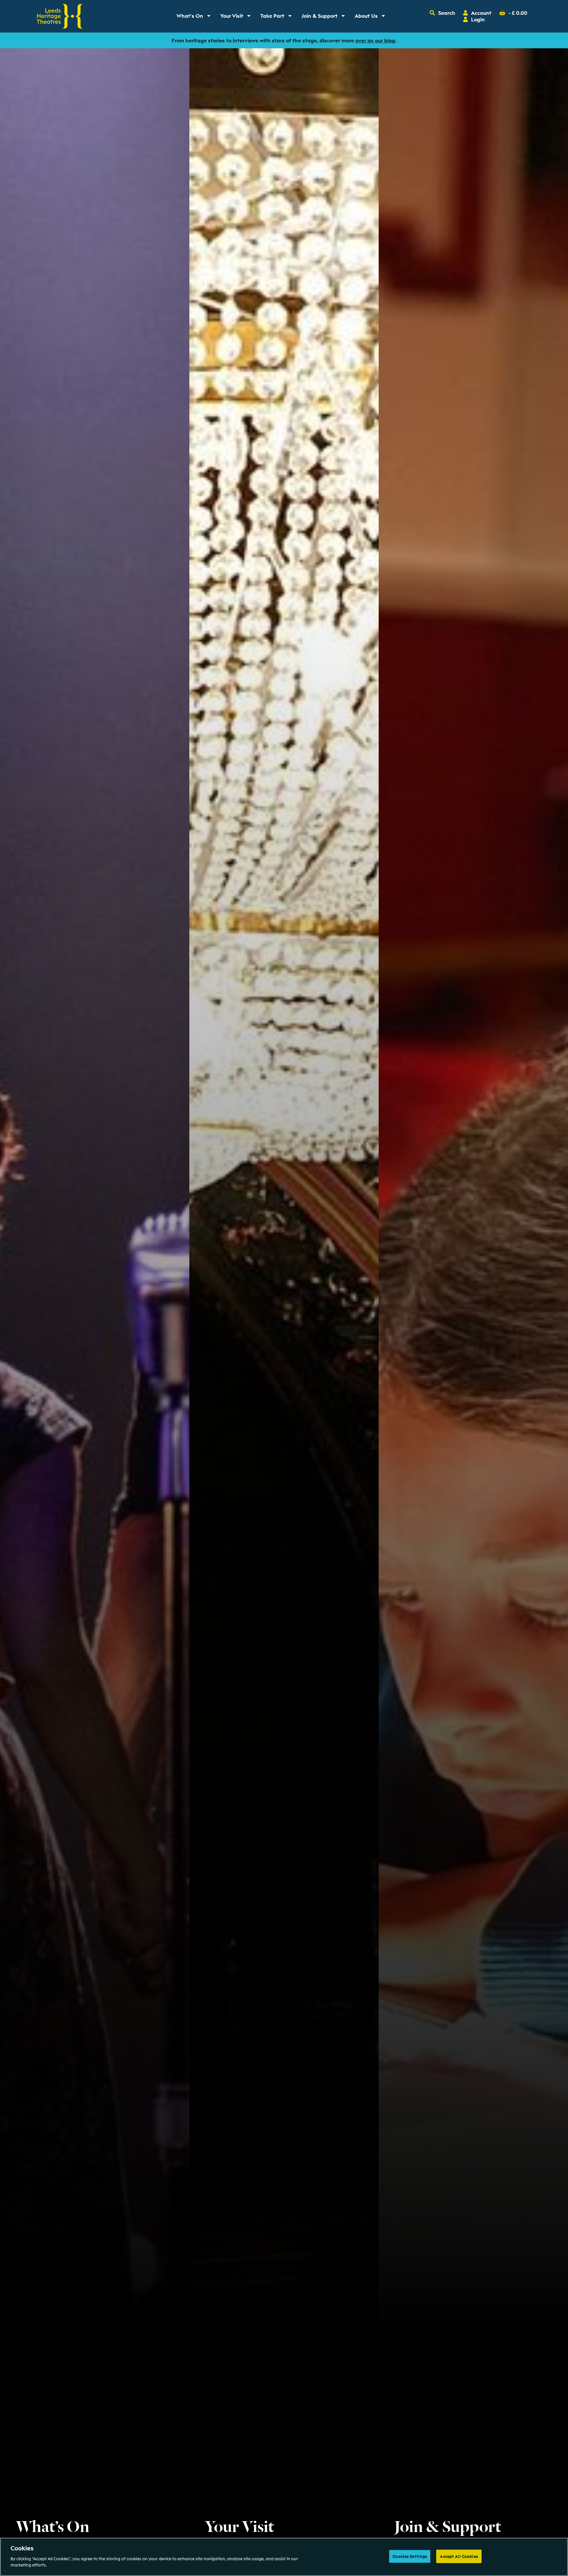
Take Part (278, 17)
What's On (196, 17)
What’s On (53, 2525)
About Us (372, 17)
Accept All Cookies (459, 2556)
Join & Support (325, 17)
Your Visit (238, 17)
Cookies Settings (410, 2556)
